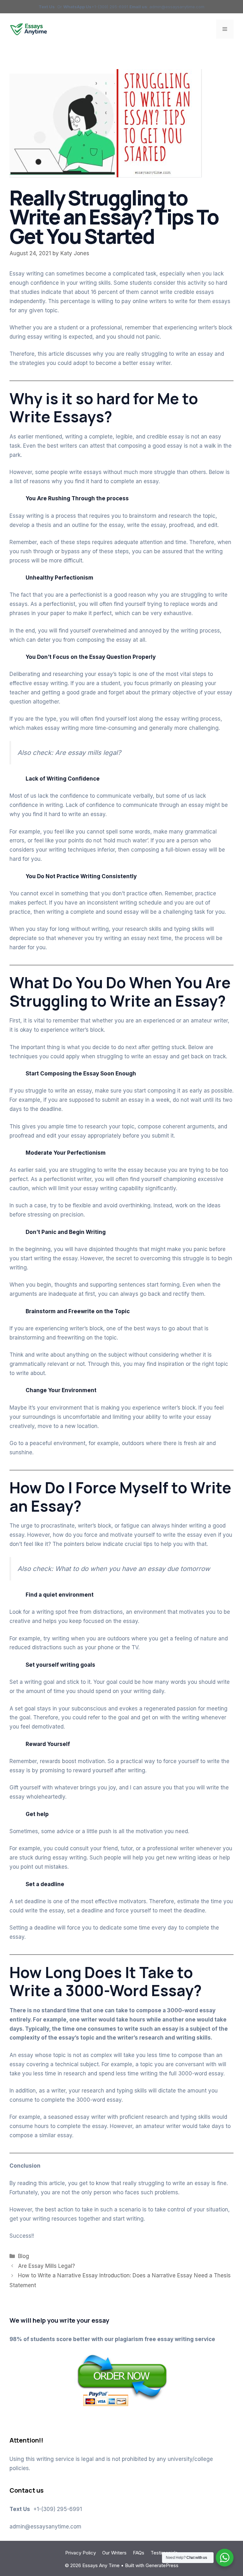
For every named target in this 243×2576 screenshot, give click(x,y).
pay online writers (144, 301)
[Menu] (225, 29)
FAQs (139, 2553)
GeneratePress (162, 2565)
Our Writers (114, 2553)
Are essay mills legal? (89, 753)
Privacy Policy (81, 2553)
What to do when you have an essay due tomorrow (134, 1569)
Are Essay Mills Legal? (47, 2266)
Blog (24, 2256)
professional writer (171, 1848)
